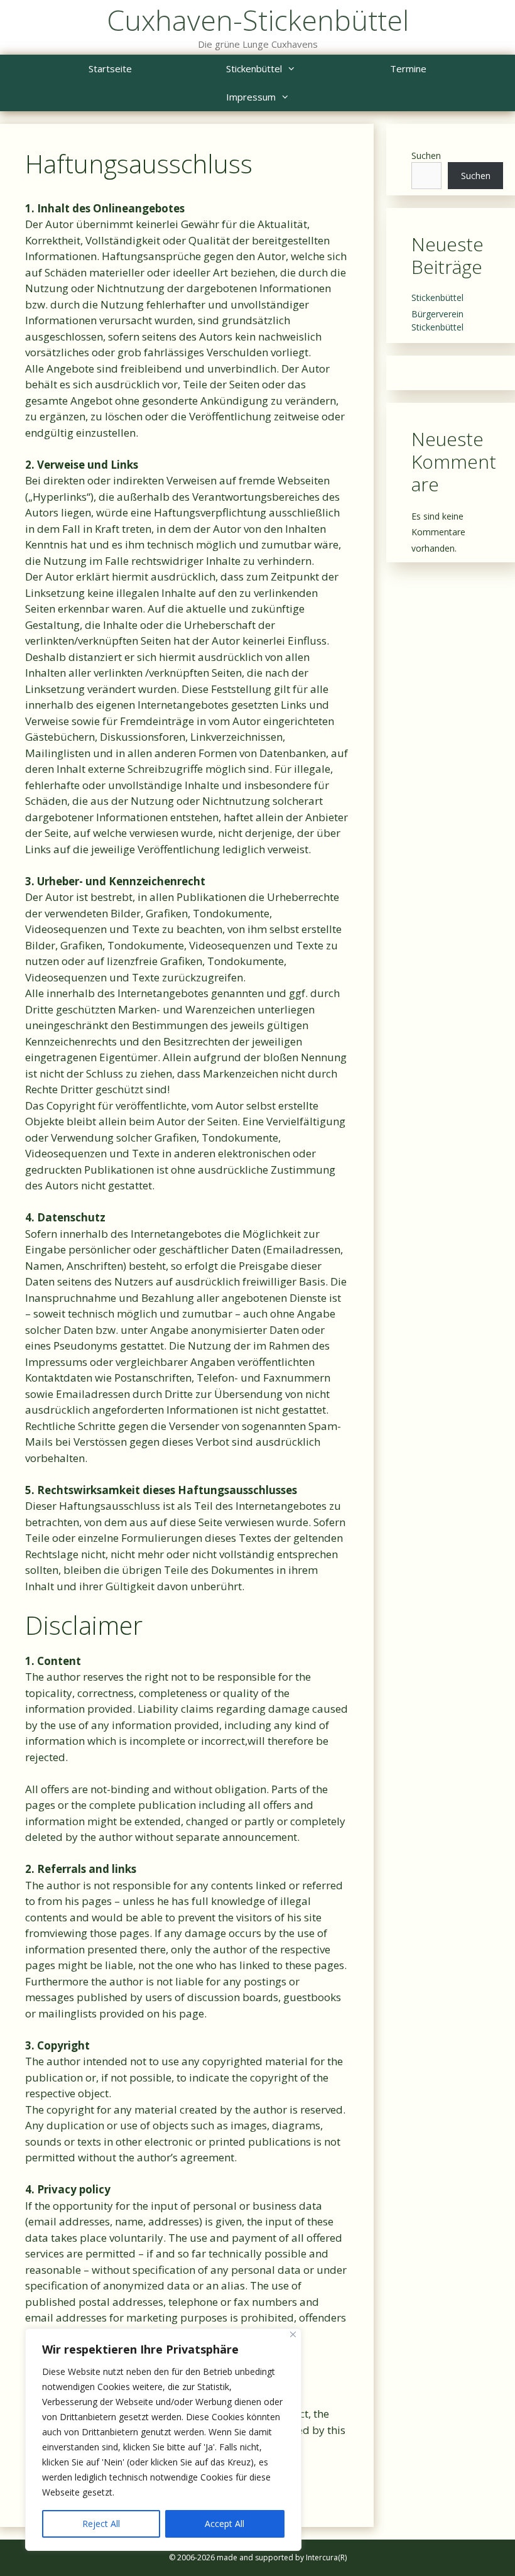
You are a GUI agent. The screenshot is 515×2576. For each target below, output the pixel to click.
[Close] (293, 2334)
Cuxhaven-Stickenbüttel (258, 20)
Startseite (110, 68)
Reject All (101, 2524)
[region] (163, 2440)
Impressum (251, 97)
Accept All (225, 2524)
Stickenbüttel (254, 68)
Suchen (426, 156)
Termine (408, 68)
